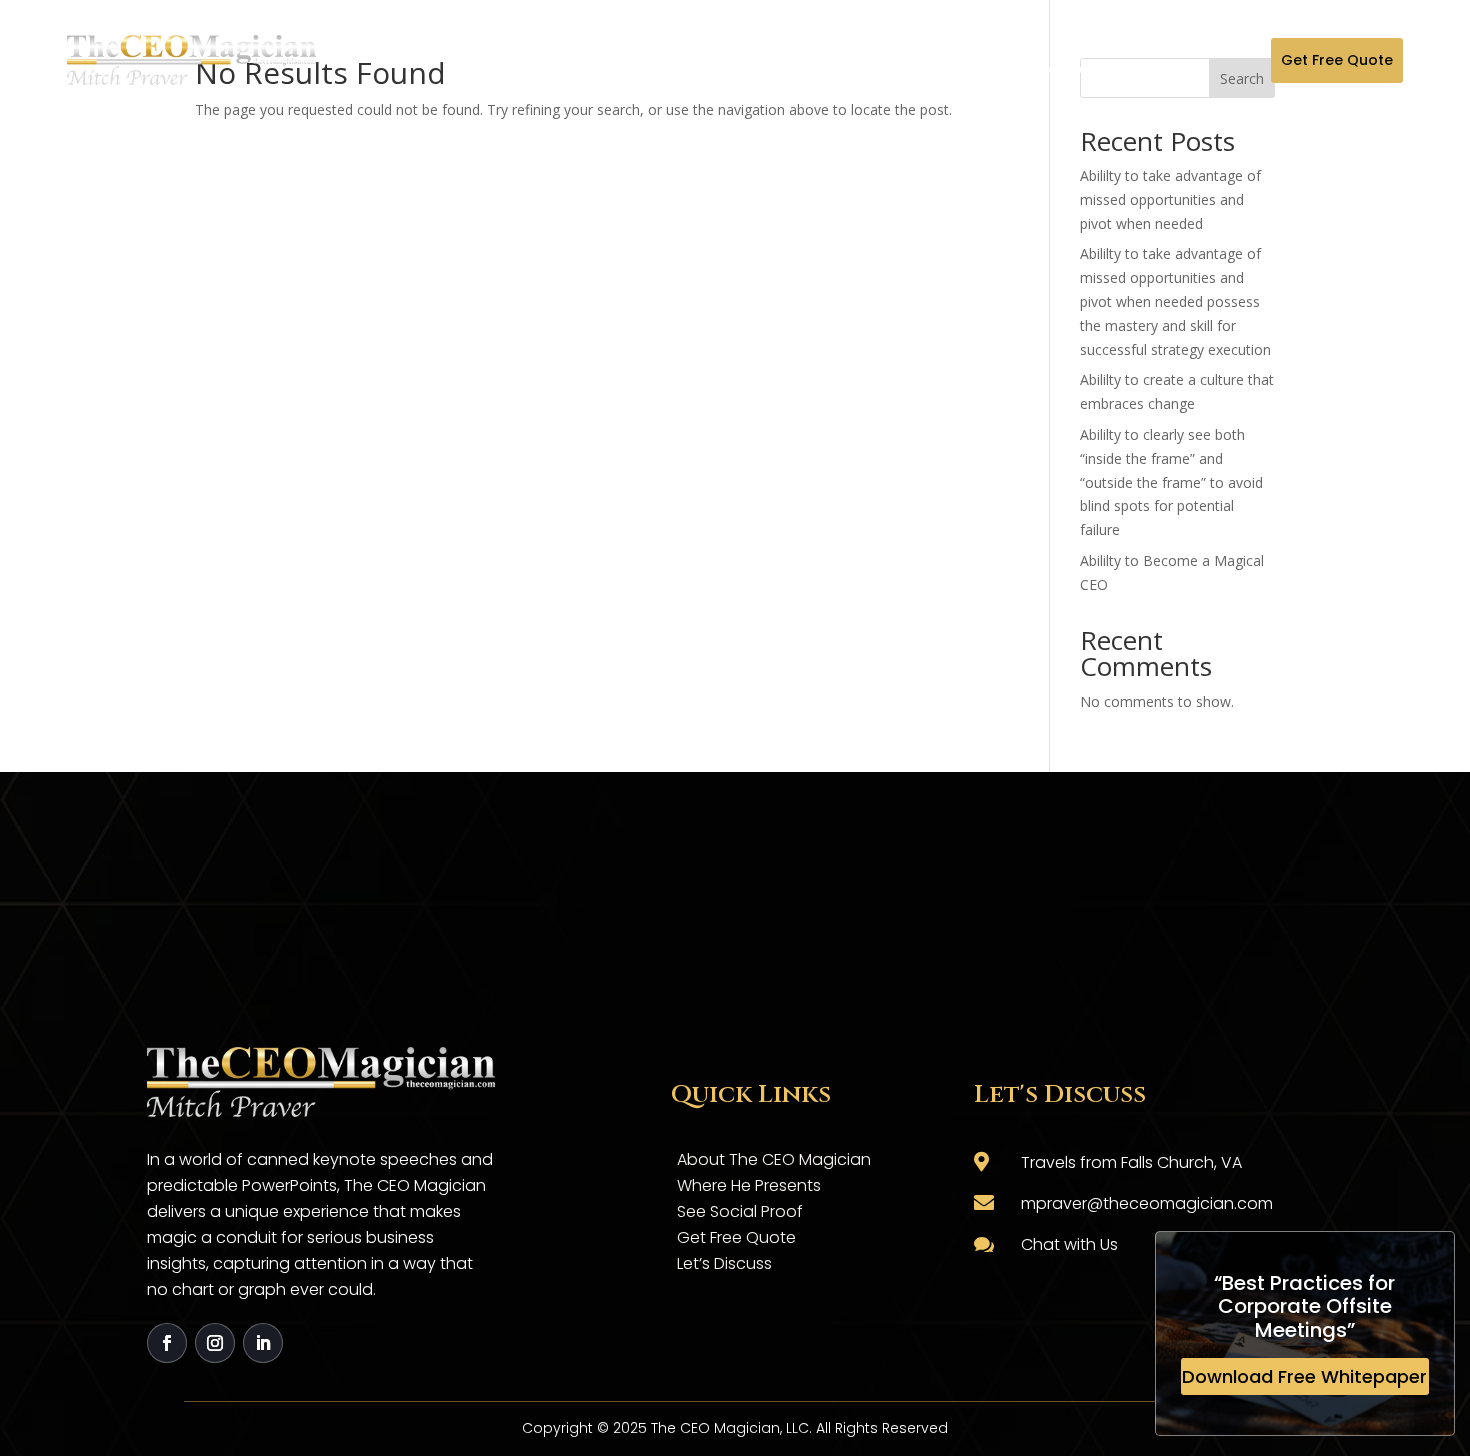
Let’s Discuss (724, 1263)
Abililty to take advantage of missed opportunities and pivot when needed (1170, 199)
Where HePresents (661, 60)
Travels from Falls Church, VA (1131, 1162)
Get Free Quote (1337, 60)
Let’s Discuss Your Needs (1074, 60)
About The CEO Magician (523, 60)
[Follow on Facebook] (167, 1343)
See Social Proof (740, 1211)
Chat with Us (1069, 1244)
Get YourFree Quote (937, 60)
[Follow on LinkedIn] (263, 1343)
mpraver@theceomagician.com (1147, 1203)
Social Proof (799, 60)
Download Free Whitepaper (1304, 1376)
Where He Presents (749, 1185)
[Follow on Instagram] (215, 1343)
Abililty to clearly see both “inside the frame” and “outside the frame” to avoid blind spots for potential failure (1171, 482)
